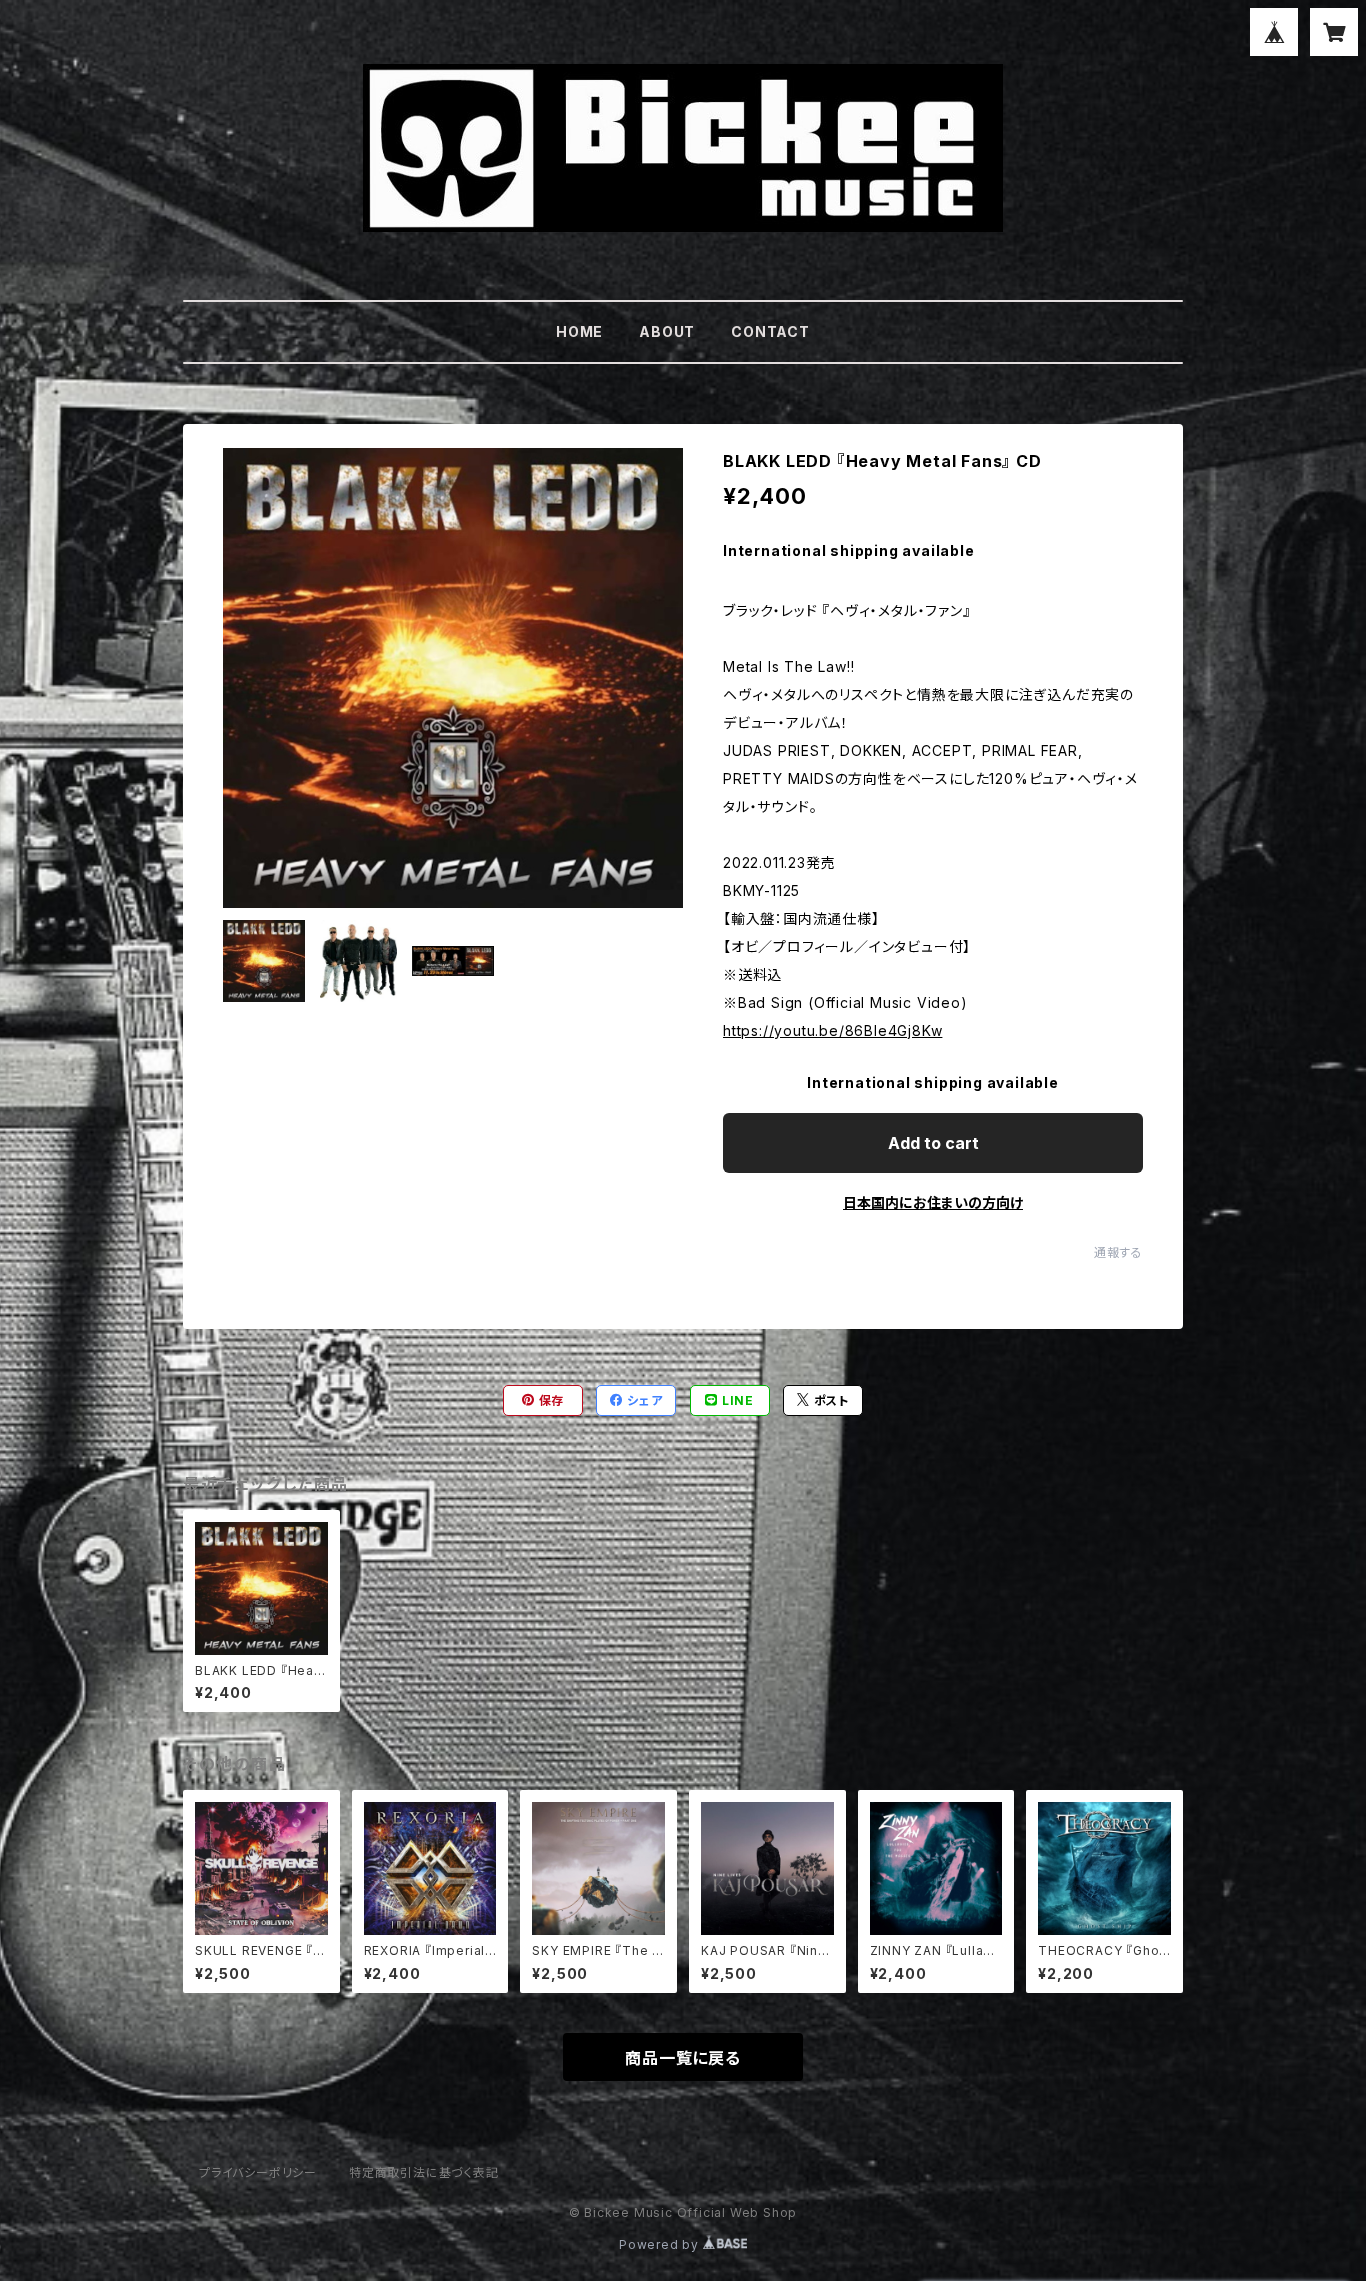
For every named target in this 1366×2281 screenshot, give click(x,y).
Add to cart (933, 1143)
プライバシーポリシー (258, 2172)
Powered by (661, 2244)
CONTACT (770, 331)
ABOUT (667, 331)
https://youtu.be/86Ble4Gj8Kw (832, 1030)
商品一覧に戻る (683, 2058)
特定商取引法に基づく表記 (424, 2172)
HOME (579, 331)
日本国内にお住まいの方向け (933, 1202)
